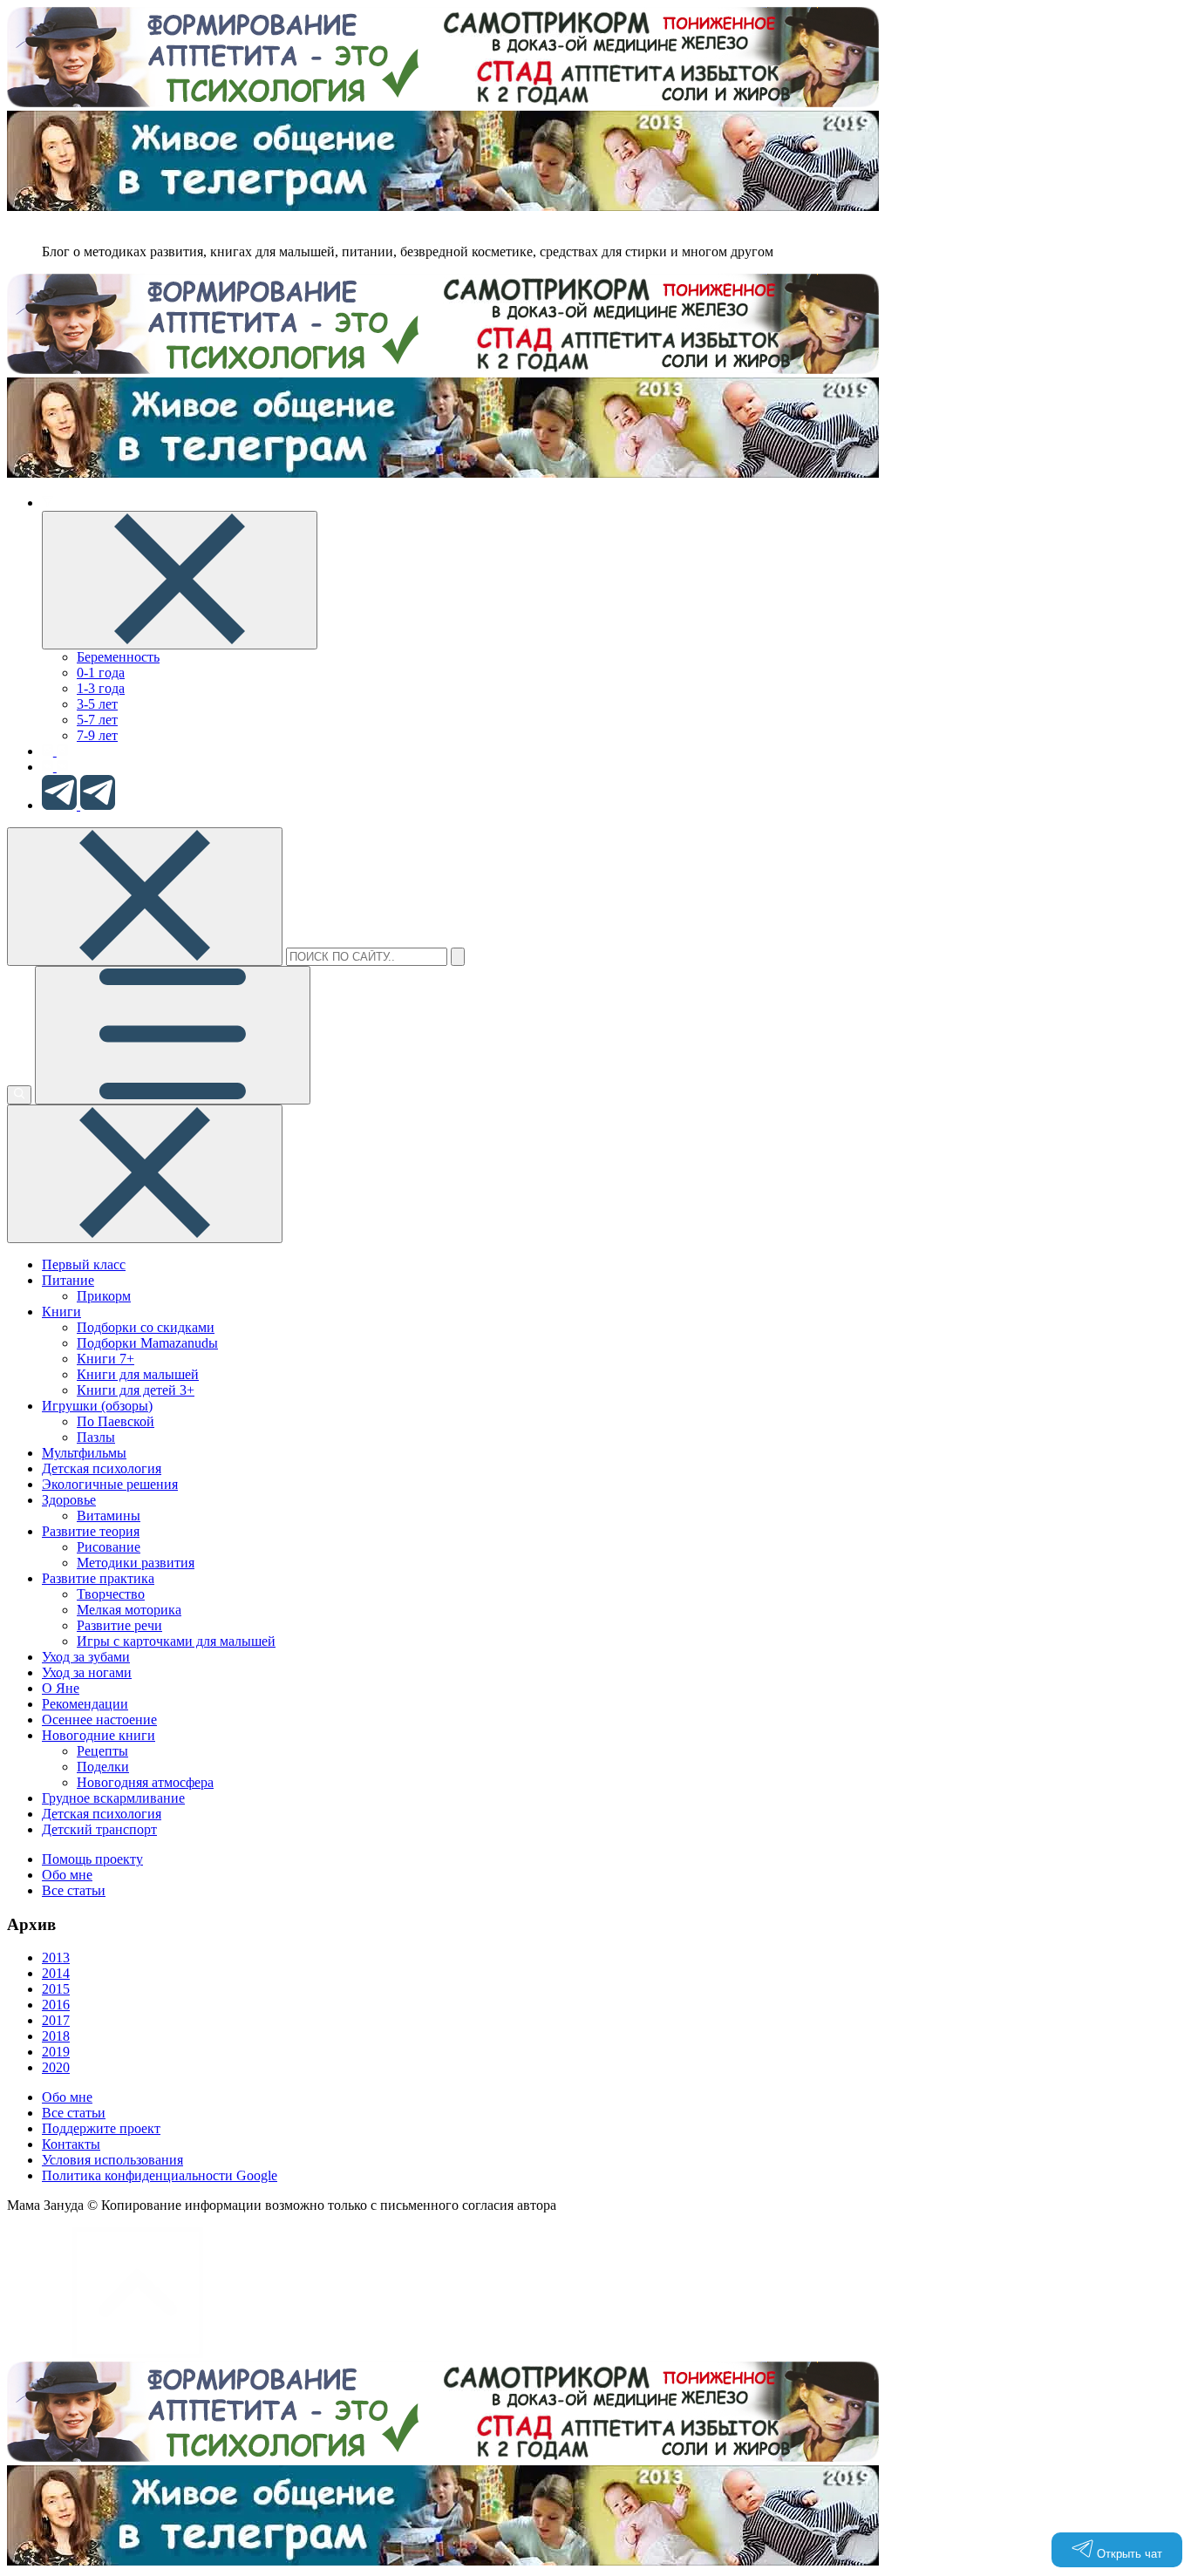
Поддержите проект (101, 2128)
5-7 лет (97, 720)
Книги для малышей (138, 1374)
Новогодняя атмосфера (145, 1782)
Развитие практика (98, 1578)
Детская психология (102, 1468)
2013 (56, 1957)
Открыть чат (1128, 2554)
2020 (56, 2067)
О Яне (61, 1688)
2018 (56, 2036)
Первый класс (84, 1264)
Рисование (109, 1547)
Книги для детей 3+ (136, 1390)
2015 (56, 1989)
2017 (56, 2020)
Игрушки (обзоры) (97, 1406)
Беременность (118, 657)
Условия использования (112, 2160)
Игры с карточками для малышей (176, 1641)
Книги (61, 1312)
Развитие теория (91, 1531)
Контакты (71, 2144)
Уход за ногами (87, 1672)
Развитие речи (119, 1625)
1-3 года (101, 688)
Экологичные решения (110, 1484)
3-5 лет (97, 704)
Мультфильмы (84, 1453)
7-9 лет (97, 735)
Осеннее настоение (99, 1720)
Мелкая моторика (129, 1610)
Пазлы (96, 1437)
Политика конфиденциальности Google (160, 2175)
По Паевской (116, 1421)
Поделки (103, 1767)
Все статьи (74, 1890)
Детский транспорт (99, 1829)
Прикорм (104, 1296)
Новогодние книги (99, 1735)
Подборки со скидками (146, 1327)
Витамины (109, 1516)
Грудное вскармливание (113, 1798)
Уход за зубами (86, 1657)
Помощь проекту (92, 1859)
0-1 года (101, 673)
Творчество (111, 1594)
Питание (68, 1280)
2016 (56, 2005)
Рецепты (102, 1751)
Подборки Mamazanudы (147, 1343)
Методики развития (136, 1563)
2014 (56, 1973)
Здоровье (69, 1500)
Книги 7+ (105, 1359)
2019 (56, 2052)
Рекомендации (85, 1704)
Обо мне (67, 1875)
